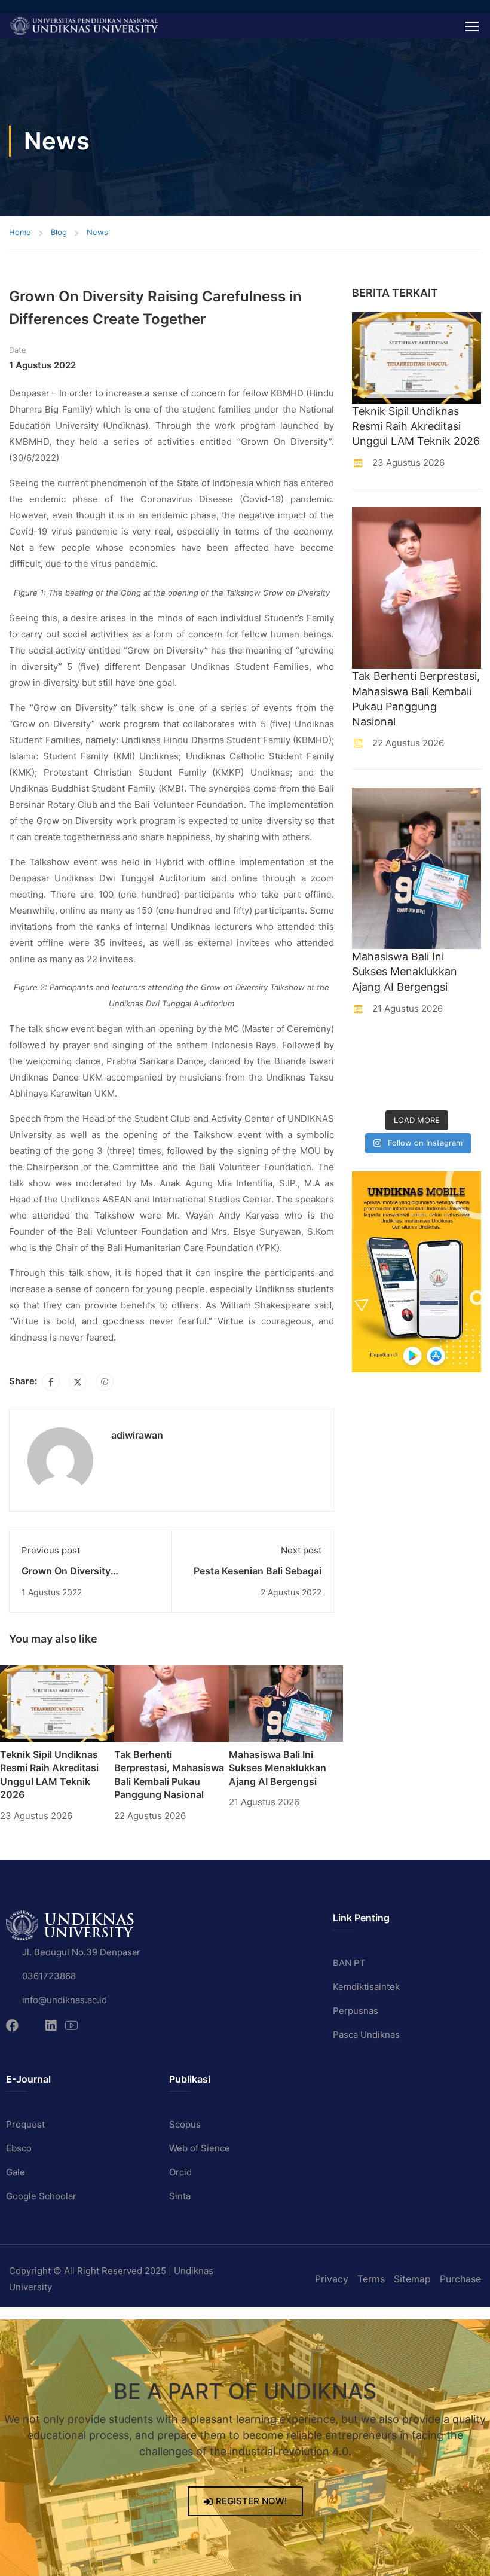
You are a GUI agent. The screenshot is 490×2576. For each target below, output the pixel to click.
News (97, 232)
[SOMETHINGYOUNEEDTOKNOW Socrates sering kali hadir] (400, 1071)
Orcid (180, 2172)
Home (20, 232)
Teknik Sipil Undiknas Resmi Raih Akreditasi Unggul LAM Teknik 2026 (416, 426)
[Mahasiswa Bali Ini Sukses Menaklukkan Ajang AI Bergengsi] (286, 1703)
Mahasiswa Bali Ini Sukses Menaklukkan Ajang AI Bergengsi (278, 1768)
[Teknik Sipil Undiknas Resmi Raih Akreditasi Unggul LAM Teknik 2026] (57, 1703)
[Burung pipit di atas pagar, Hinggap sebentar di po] (468, 1092)
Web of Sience (200, 2148)
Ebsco (19, 2148)
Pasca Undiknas (366, 2035)
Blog (59, 232)
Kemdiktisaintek (366, 1987)
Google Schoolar (41, 2196)
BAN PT (349, 1963)
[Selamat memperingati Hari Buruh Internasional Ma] (434, 1092)
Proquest (25, 2124)
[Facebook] (51, 1382)
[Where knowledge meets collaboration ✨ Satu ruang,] (366, 1049)
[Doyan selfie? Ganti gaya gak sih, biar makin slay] (468, 1049)
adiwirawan (137, 1435)
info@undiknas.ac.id (65, 2000)
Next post (301, 1550)
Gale (16, 2172)
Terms (371, 2279)
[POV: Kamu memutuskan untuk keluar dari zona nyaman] (434, 1049)
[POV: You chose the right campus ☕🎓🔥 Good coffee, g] (468, 1071)
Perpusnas (356, 2011)
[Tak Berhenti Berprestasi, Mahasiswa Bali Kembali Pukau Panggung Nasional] (171, 1703)
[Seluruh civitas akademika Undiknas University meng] (366, 1092)
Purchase (460, 2279)
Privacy (332, 2279)
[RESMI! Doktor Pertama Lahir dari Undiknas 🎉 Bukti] (400, 1049)
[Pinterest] (105, 1382)
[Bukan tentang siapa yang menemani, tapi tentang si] (366, 1071)
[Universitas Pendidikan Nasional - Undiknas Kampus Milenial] (84, 26)
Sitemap (412, 2279)
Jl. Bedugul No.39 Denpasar (81, 1952)
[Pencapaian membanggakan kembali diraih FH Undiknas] (400, 1092)
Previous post (51, 1550)
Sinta (180, 2196)
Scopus (185, 2124)
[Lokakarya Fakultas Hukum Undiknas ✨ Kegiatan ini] (434, 1071)
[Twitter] (78, 1382)
